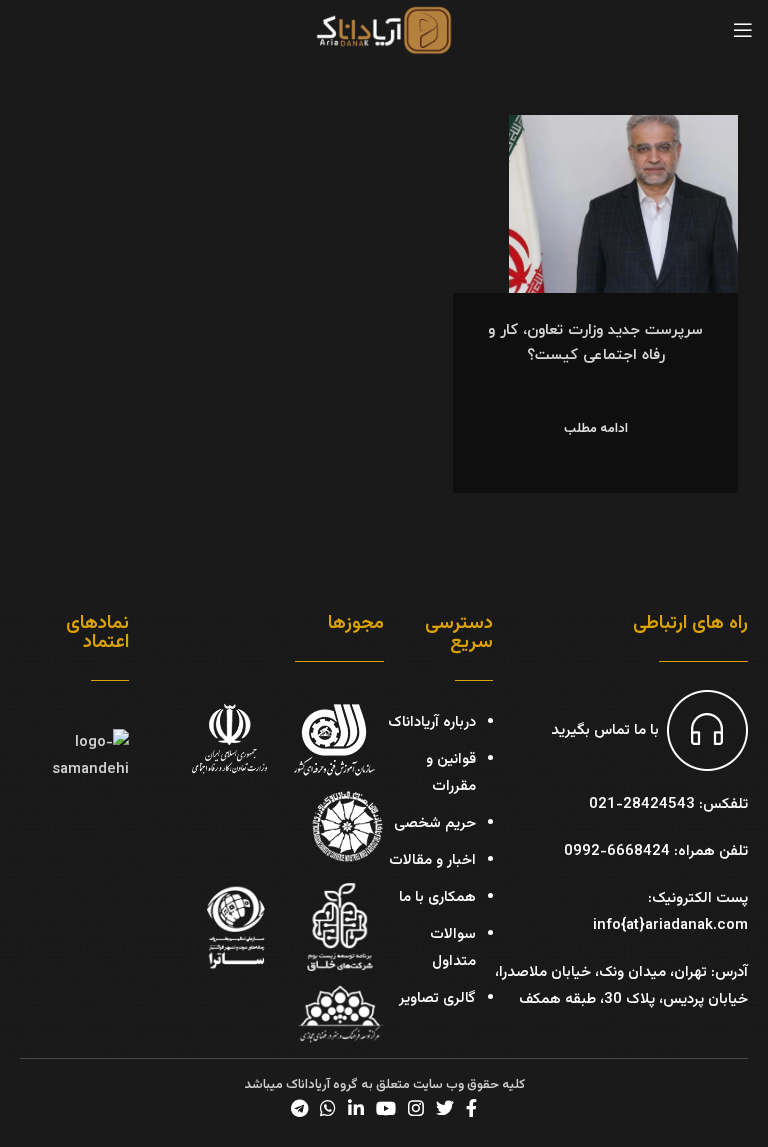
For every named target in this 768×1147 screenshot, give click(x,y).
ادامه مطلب (596, 429)
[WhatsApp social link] (328, 1108)
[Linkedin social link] (356, 1108)
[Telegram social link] (299, 1108)
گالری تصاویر (437, 998)
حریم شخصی (435, 823)
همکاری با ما (437, 897)
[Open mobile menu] (743, 30)
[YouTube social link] (386, 1108)
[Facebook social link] (471, 1108)
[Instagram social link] (416, 1108)
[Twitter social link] (445, 1108)
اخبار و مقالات (432, 860)
